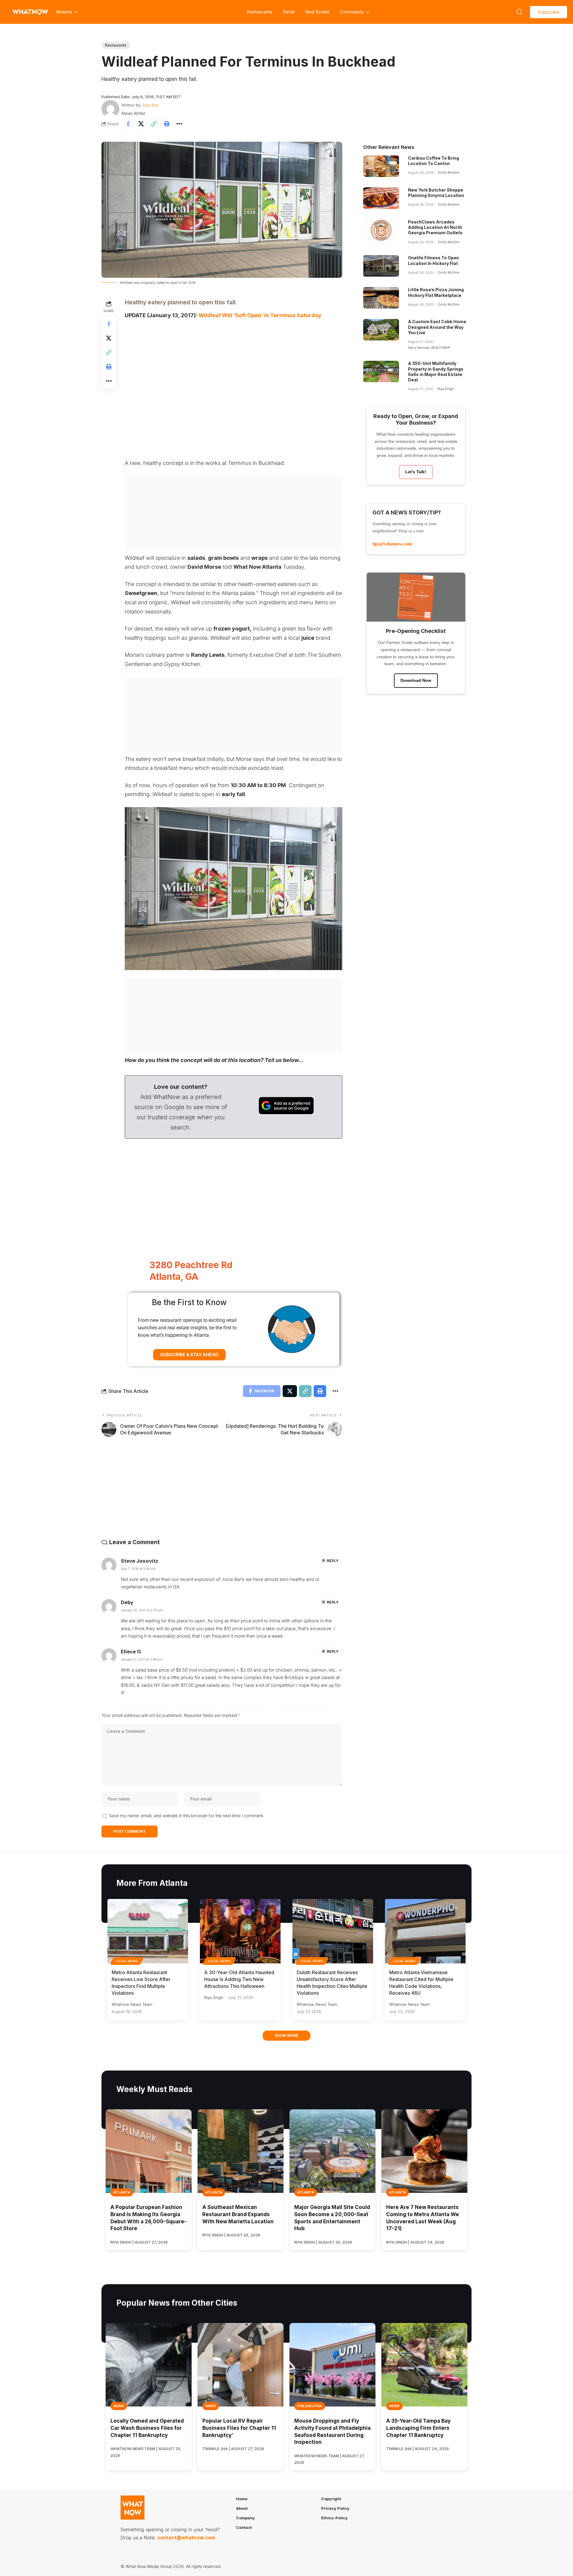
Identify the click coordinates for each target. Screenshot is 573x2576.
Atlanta (122, 2192)
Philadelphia (310, 2406)
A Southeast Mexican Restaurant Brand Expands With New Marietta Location (238, 2214)
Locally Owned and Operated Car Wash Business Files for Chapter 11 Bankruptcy (147, 2428)
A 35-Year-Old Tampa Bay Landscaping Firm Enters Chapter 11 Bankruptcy (418, 2428)
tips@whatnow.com (392, 544)
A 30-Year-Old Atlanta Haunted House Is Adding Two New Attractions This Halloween (239, 1979)
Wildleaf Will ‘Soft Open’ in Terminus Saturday (260, 315)
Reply (333, 1561)
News (119, 2406)
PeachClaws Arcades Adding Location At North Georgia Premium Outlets (435, 227)
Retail (289, 12)
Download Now (416, 680)
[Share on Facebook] (128, 124)
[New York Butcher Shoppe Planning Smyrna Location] (381, 198)
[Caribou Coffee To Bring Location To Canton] (381, 166)
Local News (127, 1961)
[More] (179, 124)
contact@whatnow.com (186, 2538)
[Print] (167, 124)
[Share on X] (141, 124)
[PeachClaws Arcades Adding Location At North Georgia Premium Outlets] (381, 230)
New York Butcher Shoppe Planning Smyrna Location (436, 193)
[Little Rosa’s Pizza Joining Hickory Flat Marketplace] (381, 298)
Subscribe (549, 12)
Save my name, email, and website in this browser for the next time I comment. (187, 1816)
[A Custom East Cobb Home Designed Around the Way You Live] (381, 330)
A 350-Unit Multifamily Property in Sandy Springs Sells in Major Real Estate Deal (436, 371)
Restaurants (259, 12)
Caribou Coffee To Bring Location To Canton (433, 161)
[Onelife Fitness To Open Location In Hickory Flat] (381, 266)
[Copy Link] (154, 124)
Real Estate (317, 12)
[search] (520, 12)
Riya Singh (446, 389)
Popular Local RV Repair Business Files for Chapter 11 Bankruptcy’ (239, 2428)
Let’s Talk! (416, 472)
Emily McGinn (449, 172)
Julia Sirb (150, 105)
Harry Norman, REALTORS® (429, 348)
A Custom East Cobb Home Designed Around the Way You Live (437, 327)
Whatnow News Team (132, 2004)
